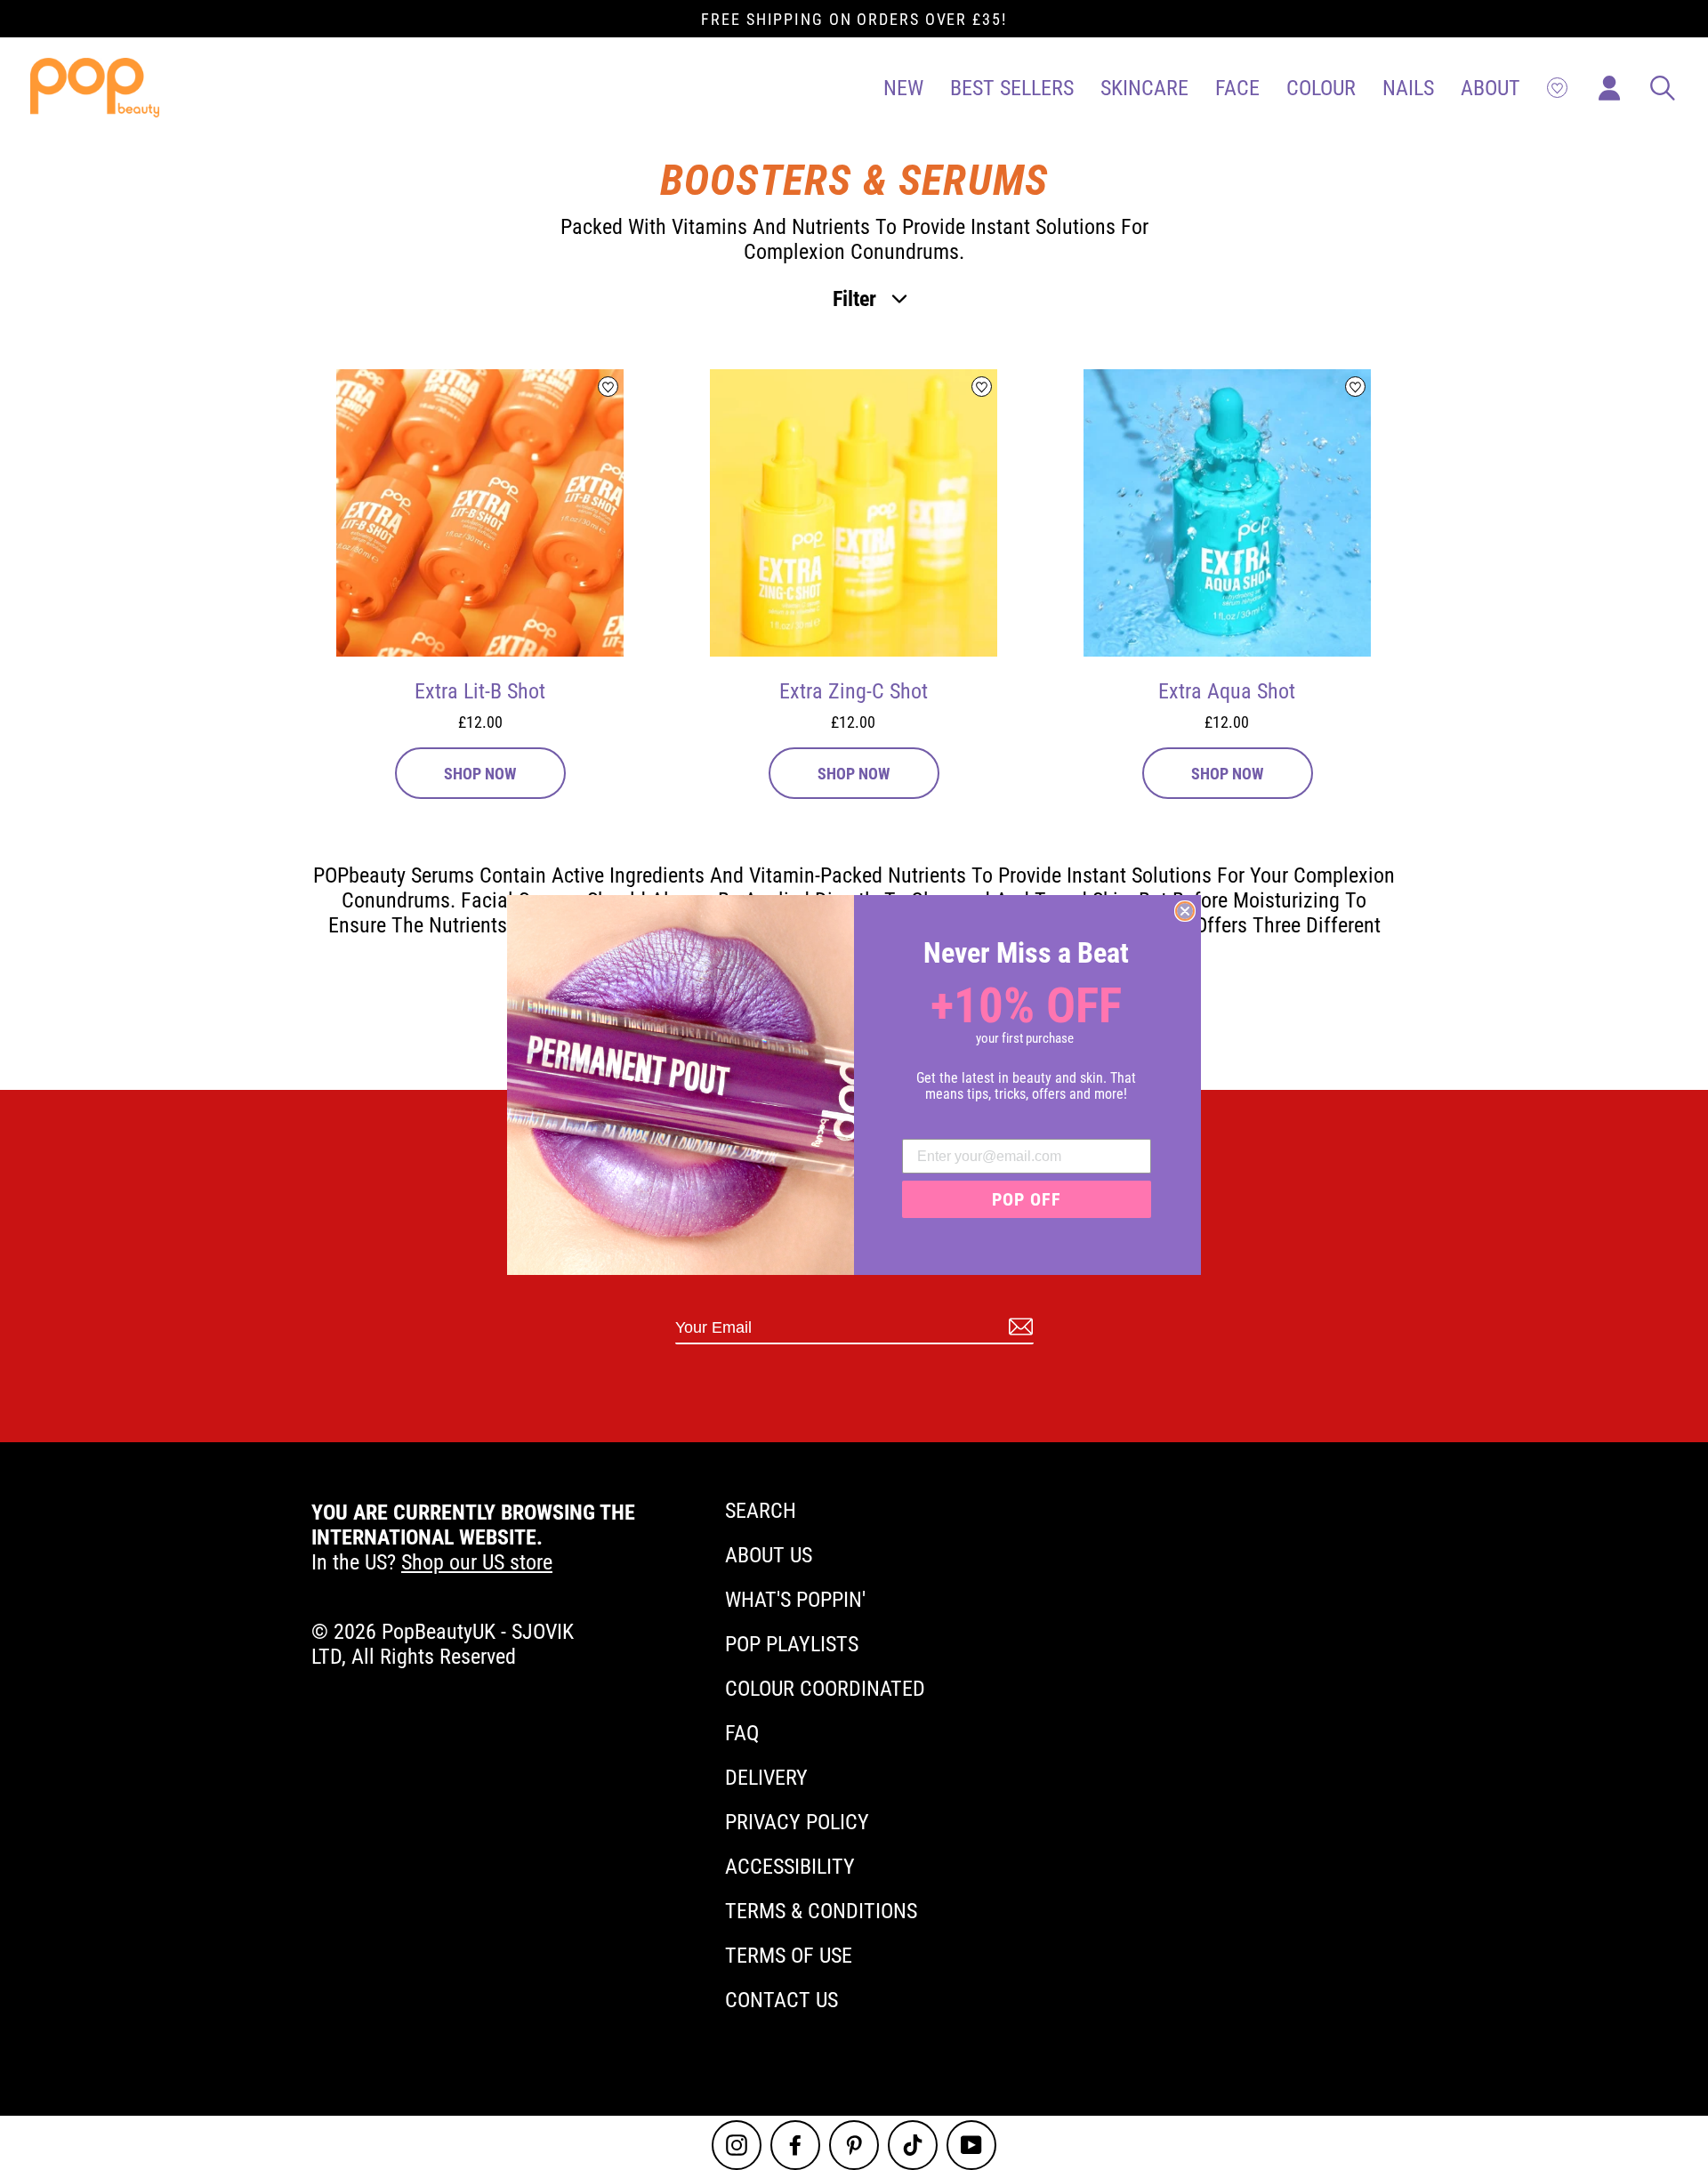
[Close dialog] (1185, 911)
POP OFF (1027, 1199)
